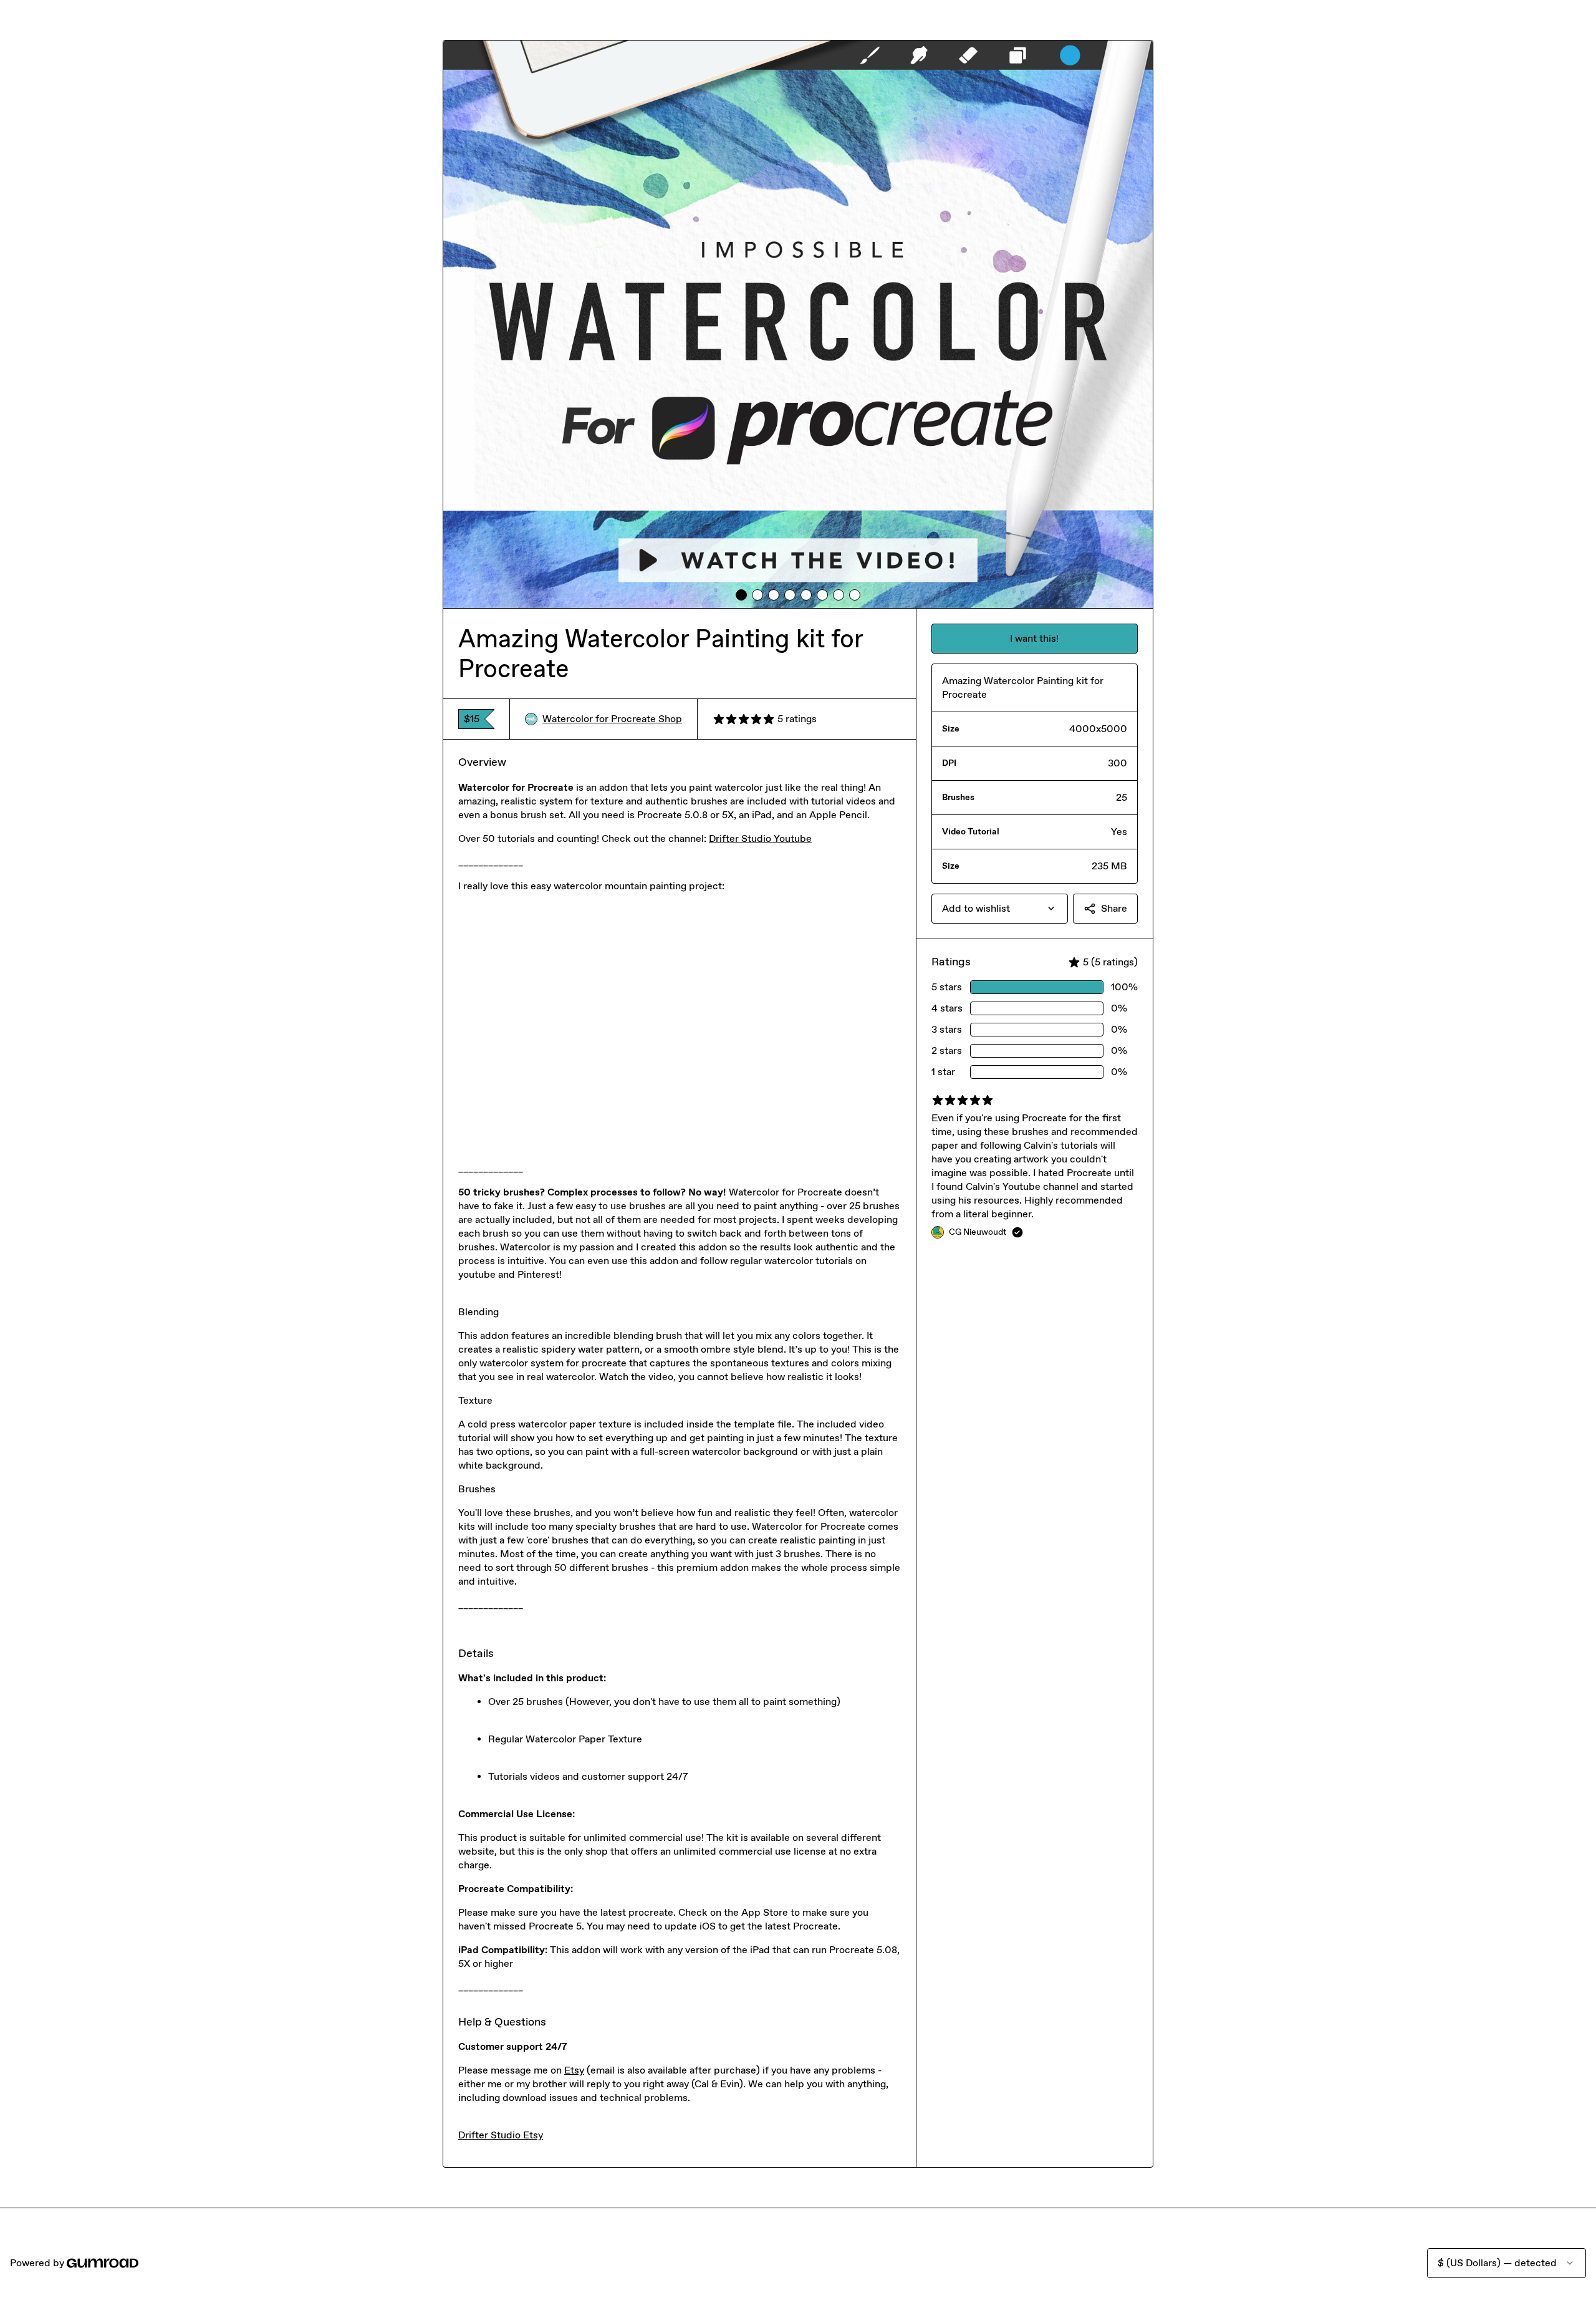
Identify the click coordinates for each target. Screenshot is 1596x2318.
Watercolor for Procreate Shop (612, 719)
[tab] (741, 595)
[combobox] (1000, 909)
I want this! (1034, 638)
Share (1114, 908)
